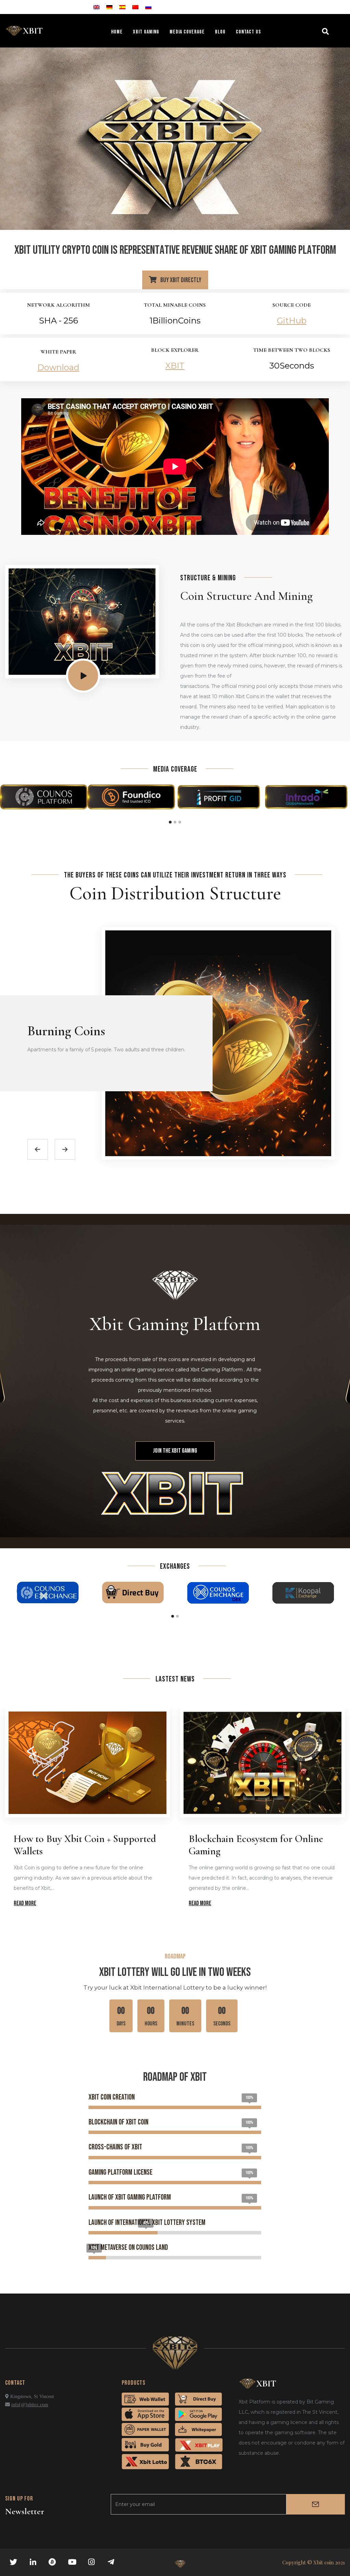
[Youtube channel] (73, 2562)
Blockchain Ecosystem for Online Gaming (256, 1845)
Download (58, 367)
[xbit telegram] (112, 2562)
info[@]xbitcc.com (30, 2405)
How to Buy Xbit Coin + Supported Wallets (85, 1845)
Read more (25, 1903)
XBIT (175, 366)
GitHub (292, 321)
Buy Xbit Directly (180, 280)
